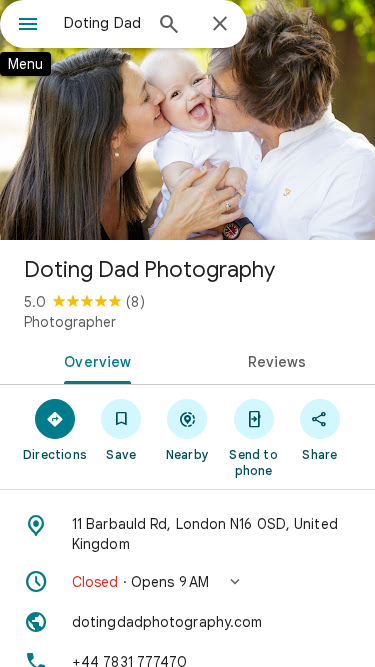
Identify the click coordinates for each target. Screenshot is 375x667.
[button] (187, 582)
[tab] (94, 360)
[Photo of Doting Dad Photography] (187, 120)
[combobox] (102, 23)
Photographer (70, 322)
